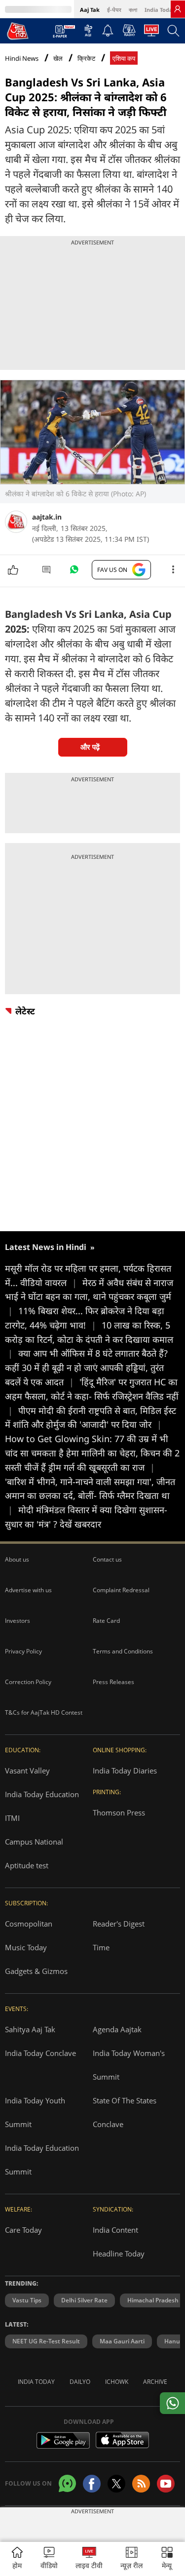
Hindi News (22, 58)
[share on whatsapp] (172, 2403)
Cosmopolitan (29, 1924)
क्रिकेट (86, 59)
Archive (155, 2382)
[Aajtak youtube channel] (166, 2484)
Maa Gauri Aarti (122, 2341)
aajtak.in (47, 517)
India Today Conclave (40, 2053)
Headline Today (119, 2254)
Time (101, 1947)
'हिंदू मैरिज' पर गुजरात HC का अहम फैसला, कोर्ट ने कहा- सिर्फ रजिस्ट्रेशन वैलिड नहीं (92, 1396)
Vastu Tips (27, 2300)
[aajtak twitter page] (116, 2484)
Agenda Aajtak (117, 2029)
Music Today (26, 1947)
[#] (74, 572)
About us (17, 1559)
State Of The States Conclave (125, 2112)
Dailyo (80, 2382)
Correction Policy (28, 1682)
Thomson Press (119, 1812)
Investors (18, 1621)
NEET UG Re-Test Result (46, 2341)
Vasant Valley (27, 1771)
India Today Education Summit (42, 2160)
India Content (115, 2230)
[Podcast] (129, 30)
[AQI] (88, 33)
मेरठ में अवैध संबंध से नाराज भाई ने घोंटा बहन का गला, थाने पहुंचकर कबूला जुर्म (89, 1297)
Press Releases (113, 1682)
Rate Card (106, 1621)
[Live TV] (151, 33)
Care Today (23, 2230)
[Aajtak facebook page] (92, 2484)
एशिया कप (124, 59)
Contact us (107, 1559)
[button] (167, 2559)
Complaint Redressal (121, 1590)
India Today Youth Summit (35, 2112)
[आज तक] (18, 31)
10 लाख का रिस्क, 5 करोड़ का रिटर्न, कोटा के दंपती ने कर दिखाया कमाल (89, 1339)
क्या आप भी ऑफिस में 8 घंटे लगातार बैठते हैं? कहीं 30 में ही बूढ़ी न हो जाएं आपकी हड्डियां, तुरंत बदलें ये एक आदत (86, 1368)
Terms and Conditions (123, 1651)
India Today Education (42, 1794)
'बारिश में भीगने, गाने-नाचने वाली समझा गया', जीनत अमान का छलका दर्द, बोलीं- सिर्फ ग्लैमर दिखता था (90, 1496)
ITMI (12, 1818)
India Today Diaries (125, 1771)
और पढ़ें (90, 747)
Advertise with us (28, 1590)
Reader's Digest (119, 1924)
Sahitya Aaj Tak (30, 2029)
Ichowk (117, 2382)
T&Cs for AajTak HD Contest (44, 1712)
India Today (160, 10)
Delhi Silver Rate (84, 2300)
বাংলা (133, 10)
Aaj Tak (90, 10)
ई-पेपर (114, 10)
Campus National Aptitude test (34, 1853)
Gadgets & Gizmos (36, 1971)
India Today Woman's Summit (129, 2065)
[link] (178, 9)
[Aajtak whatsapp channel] (67, 2483)
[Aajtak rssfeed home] (141, 2484)
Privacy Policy (23, 1651)
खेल (58, 59)
